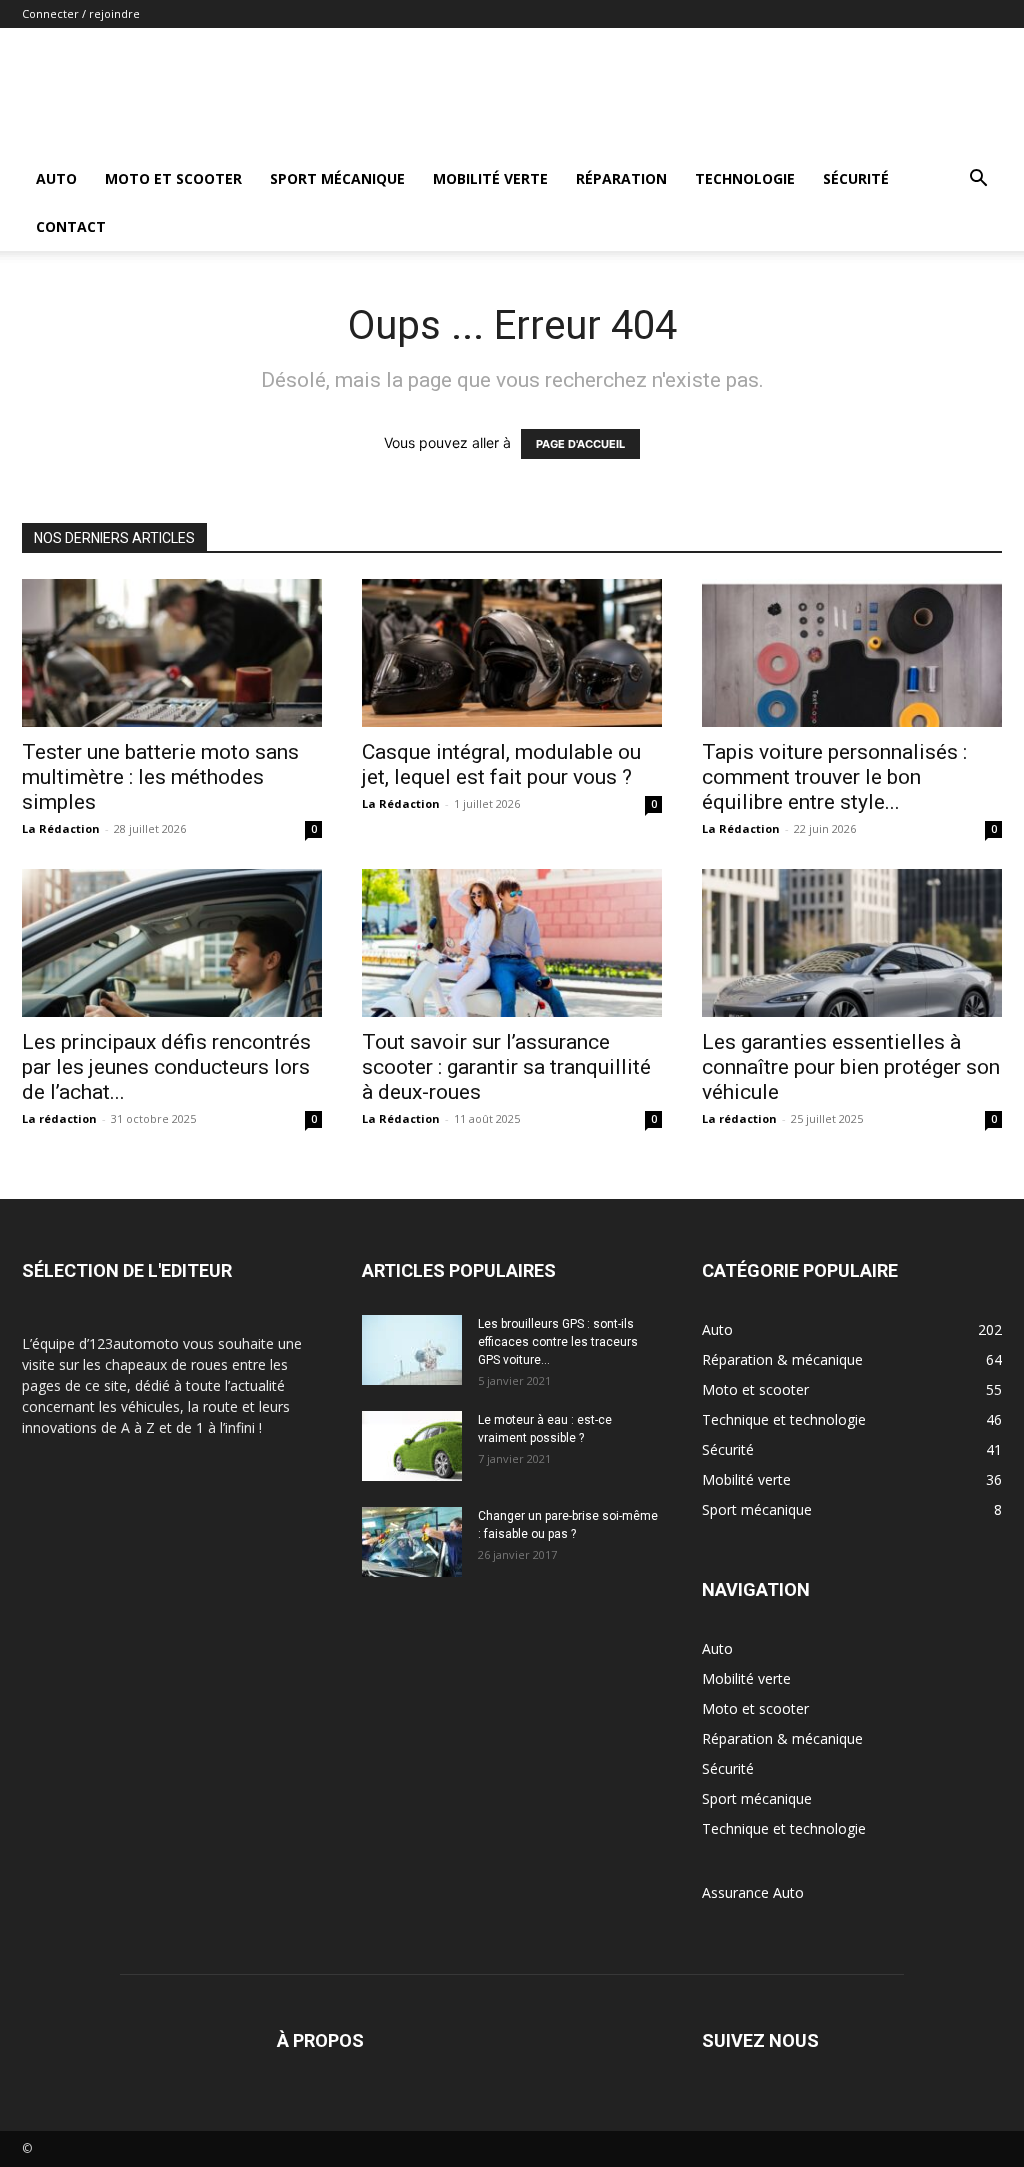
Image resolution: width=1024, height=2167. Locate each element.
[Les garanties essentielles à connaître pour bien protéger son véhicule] (852, 943)
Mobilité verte (490, 178)
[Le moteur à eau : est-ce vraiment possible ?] (412, 1446)
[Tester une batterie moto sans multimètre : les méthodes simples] (172, 653)
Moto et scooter (173, 178)
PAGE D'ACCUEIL (580, 444)
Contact (71, 226)
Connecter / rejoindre (81, 13)
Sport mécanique (337, 178)
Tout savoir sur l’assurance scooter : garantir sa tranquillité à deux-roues (506, 1067)
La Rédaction (61, 828)
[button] (978, 180)
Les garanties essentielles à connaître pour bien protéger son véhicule (851, 1067)
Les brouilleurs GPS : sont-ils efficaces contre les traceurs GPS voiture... (558, 1342)
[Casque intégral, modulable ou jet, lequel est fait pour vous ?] (512, 653)
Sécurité (856, 178)
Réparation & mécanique (782, 1738)
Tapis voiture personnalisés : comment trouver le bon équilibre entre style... (834, 777)
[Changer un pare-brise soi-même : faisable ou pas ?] (412, 1542)
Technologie (745, 178)
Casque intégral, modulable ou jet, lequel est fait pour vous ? (501, 764)
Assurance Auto (753, 1892)
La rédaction (59, 1118)
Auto (56, 178)
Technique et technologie (784, 1828)
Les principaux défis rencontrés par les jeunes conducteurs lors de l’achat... (166, 1067)
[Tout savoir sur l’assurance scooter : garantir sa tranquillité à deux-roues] (512, 943)
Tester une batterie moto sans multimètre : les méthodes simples (160, 777)
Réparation (621, 178)
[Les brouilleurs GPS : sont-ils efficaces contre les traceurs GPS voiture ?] (412, 1350)
